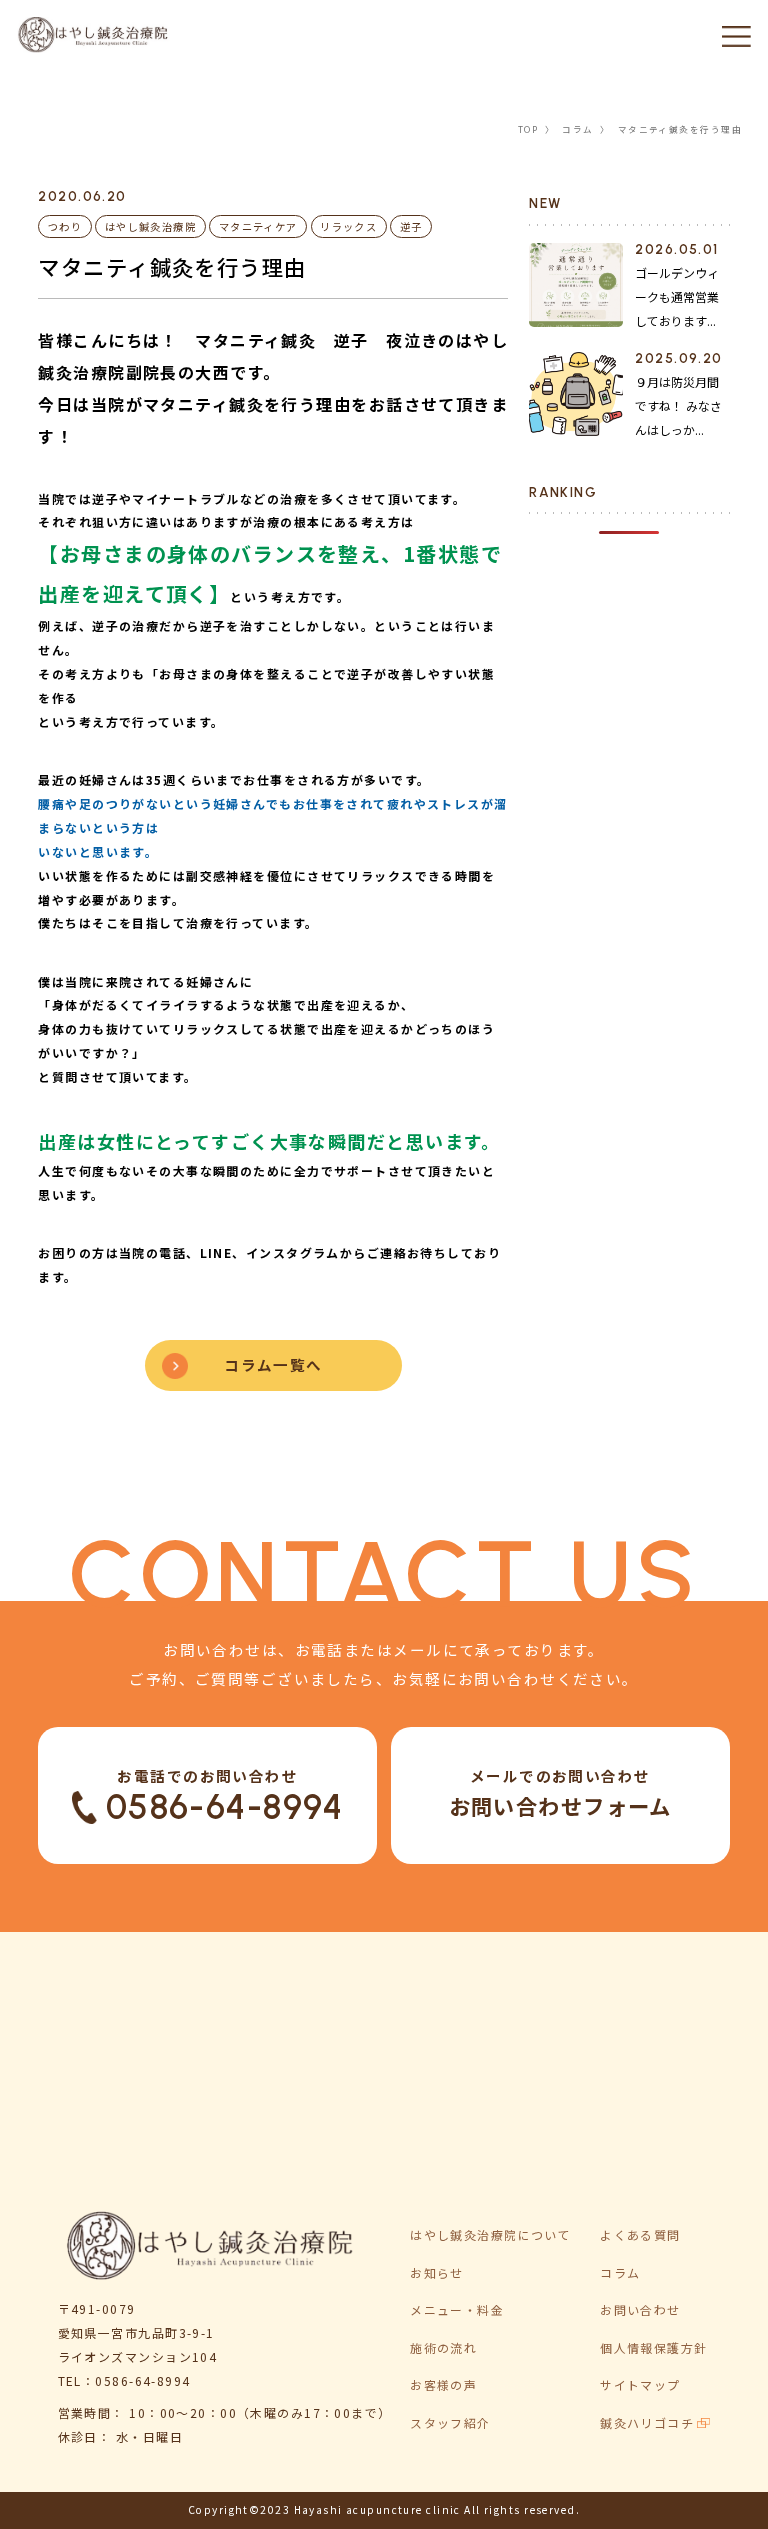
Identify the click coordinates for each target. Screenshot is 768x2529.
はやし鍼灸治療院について (490, 2234)
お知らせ (437, 2272)
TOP (528, 129)
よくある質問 (640, 2234)
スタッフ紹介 (450, 2422)
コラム (577, 129)
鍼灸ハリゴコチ (647, 2422)
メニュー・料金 (457, 2309)
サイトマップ (640, 2384)
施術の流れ (443, 2347)
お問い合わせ (640, 2309)
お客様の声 (443, 2384)
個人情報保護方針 (653, 2347)
